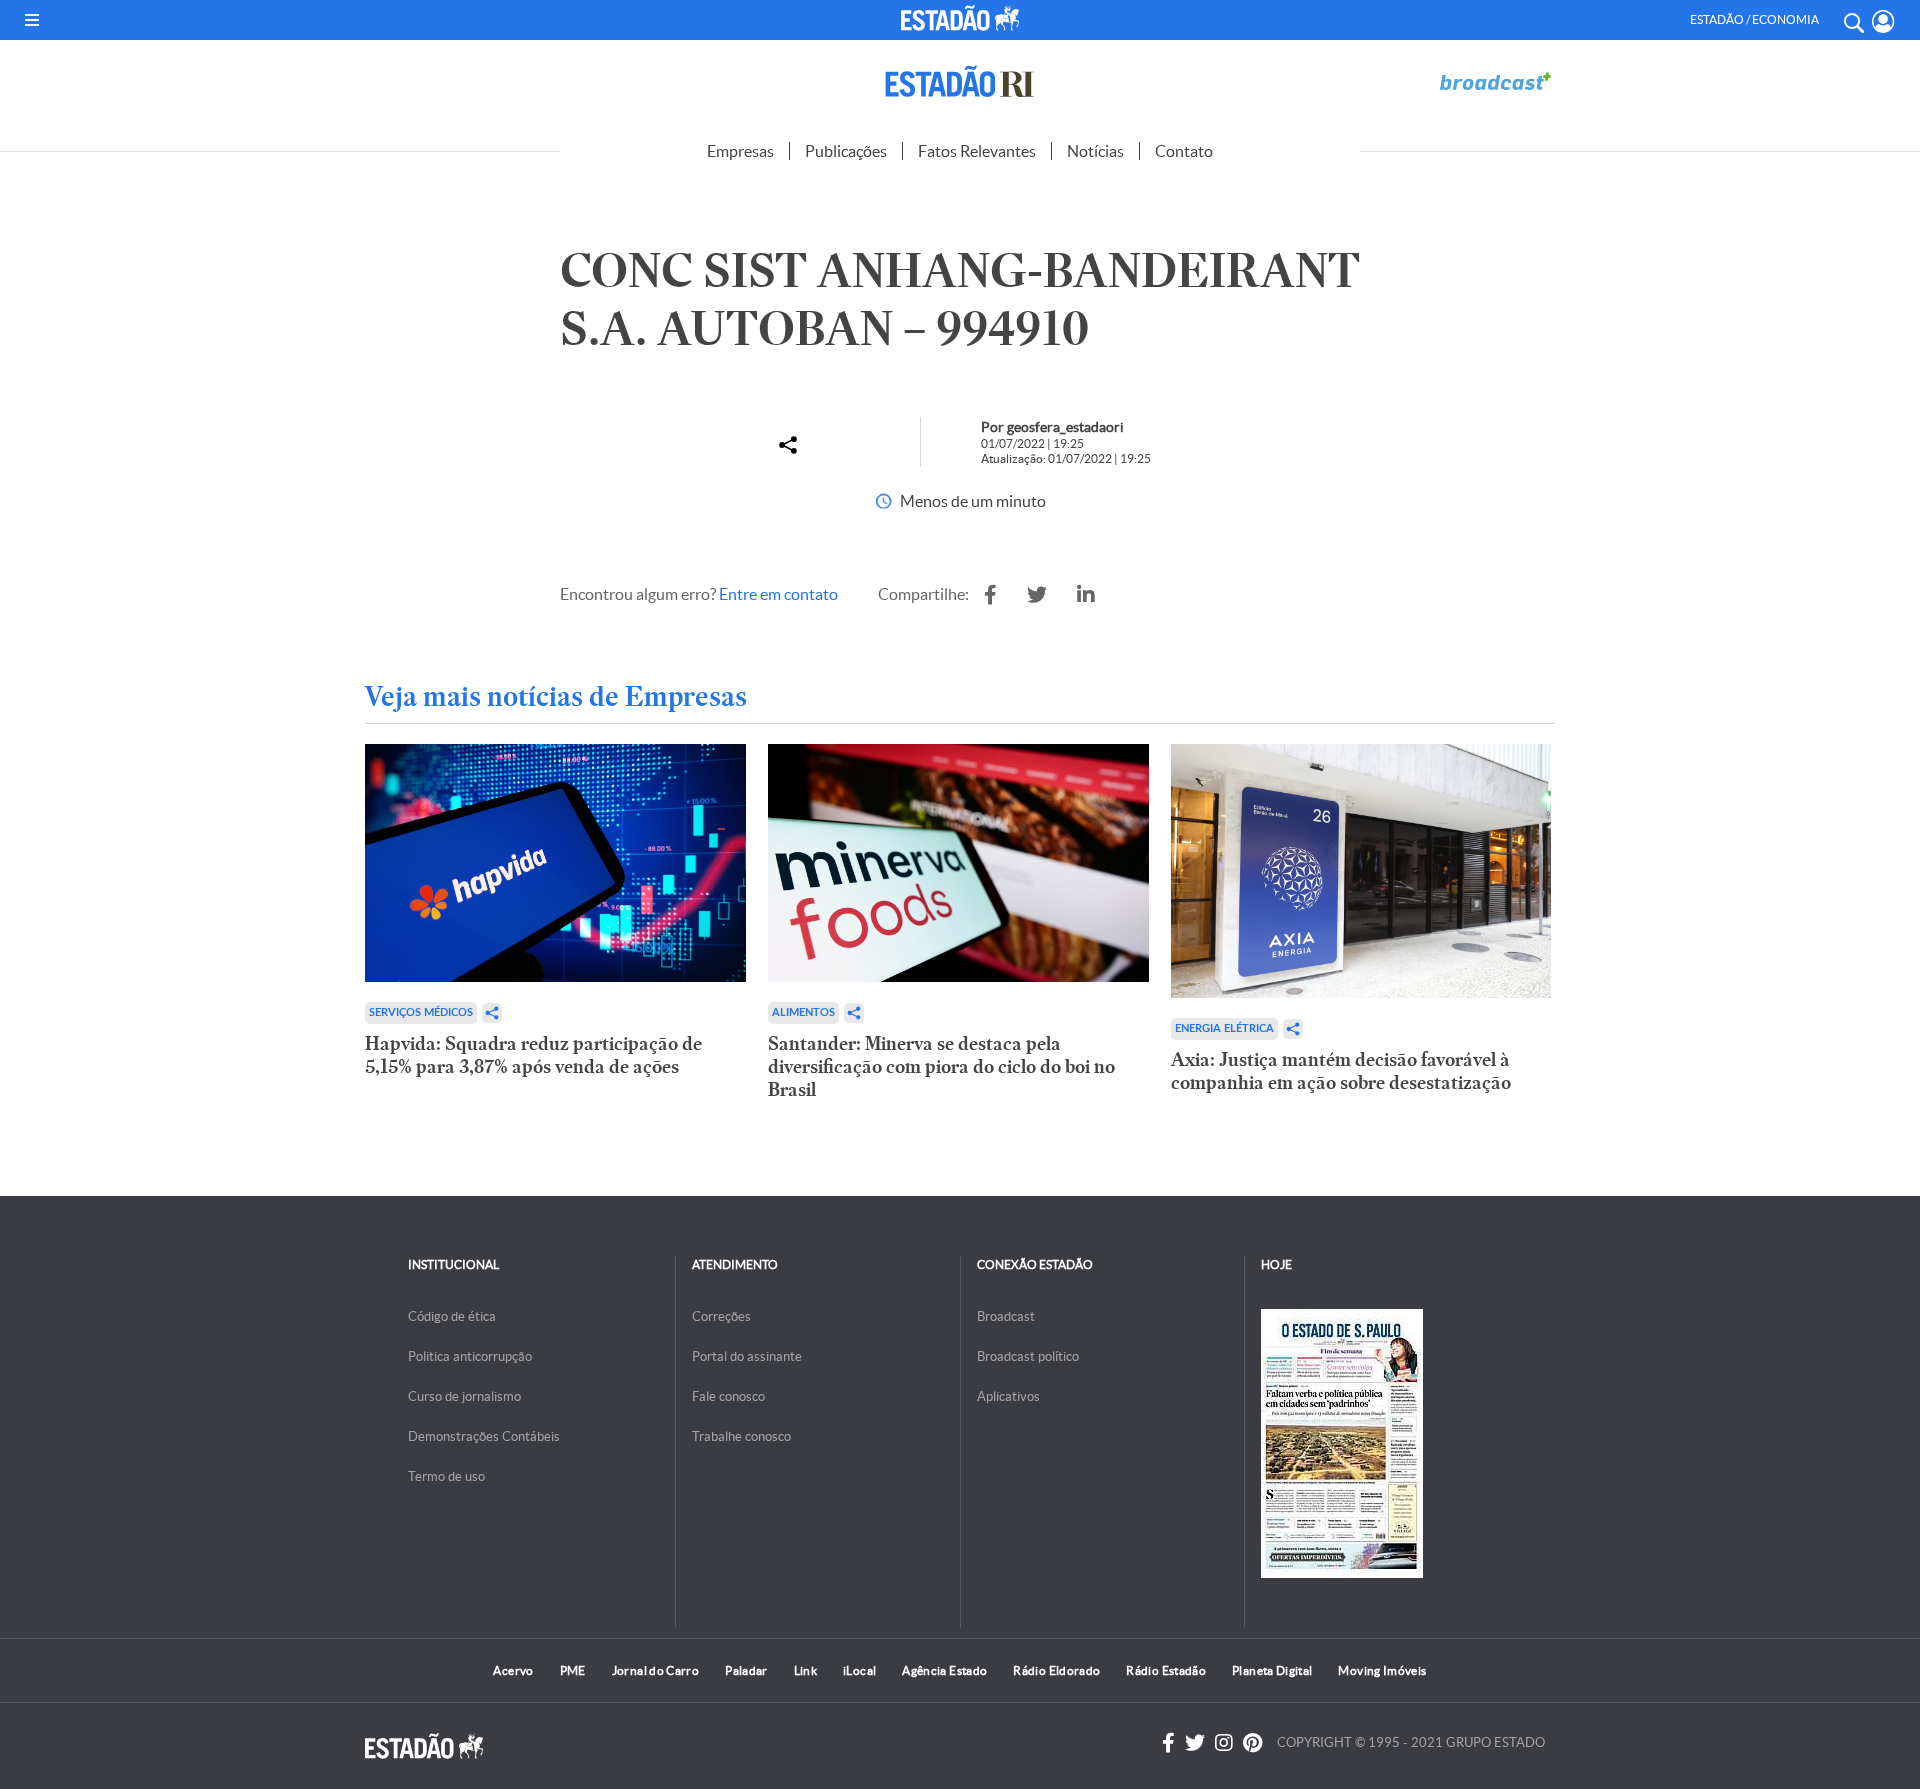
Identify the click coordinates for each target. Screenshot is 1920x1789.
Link (805, 1670)
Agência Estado (944, 1670)
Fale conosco (728, 1396)
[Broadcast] (1495, 81)
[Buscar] (1853, 20)
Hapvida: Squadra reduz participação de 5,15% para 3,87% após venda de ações (533, 1055)
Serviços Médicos (421, 1012)
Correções (721, 1316)
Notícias (1095, 151)
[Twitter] (1195, 1743)
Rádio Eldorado (1056, 1670)
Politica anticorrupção (470, 1356)
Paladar (746, 1670)
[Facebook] (1168, 1743)
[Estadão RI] (960, 81)
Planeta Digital (1272, 1670)
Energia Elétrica (1224, 1028)
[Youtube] (1252, 1743)
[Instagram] (1224, 1743)
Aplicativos (1008, 1396)
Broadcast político (1028, 1356)
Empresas (740, 151)
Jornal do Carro (655, 1670)
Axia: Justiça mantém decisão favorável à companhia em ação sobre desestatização (1341, 1071)
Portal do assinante (747, 1356)
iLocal (859, 1670)
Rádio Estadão (1166, 1670)
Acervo (513, 1670)
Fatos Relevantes (977, 151)
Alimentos (803, 1012)
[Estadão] (964, 18)
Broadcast (1006, 1316)
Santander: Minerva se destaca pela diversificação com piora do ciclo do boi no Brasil (941, 1066)
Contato (1184, 151)
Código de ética (452, 1316)
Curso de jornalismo (464, 1396)
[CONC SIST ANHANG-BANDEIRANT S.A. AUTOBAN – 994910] (990, 595)
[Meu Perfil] (1883, 21)
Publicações (846, 151)
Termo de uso (446, 1476)
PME (573, 1670)
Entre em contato (778, 594)
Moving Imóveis (1382, 1670)
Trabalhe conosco (741, 1436)
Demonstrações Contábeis (484, 1436)
